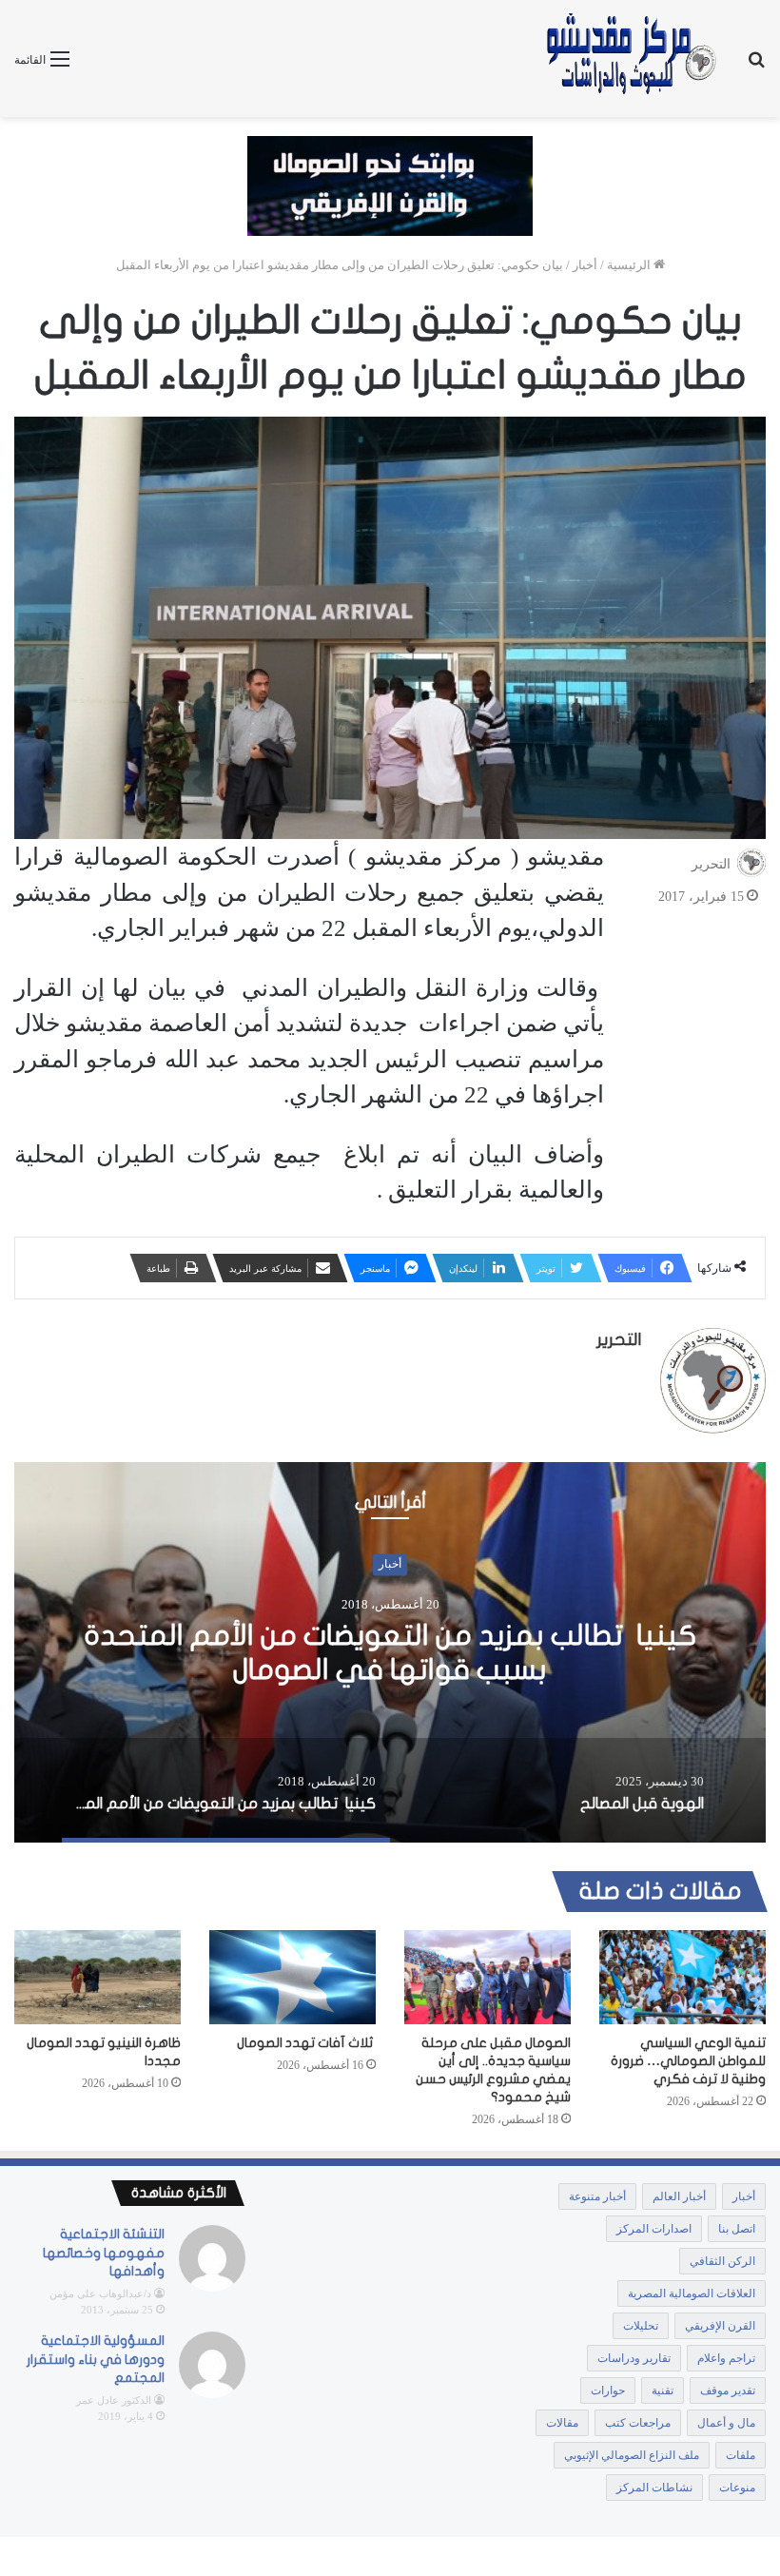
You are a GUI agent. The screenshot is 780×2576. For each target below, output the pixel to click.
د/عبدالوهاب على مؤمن (100, 2293)
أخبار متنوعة (597, 2196)
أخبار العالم (679, 2196)
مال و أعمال (726, 2423)
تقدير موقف (728, 2391)
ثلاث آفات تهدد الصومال (306, 2043)
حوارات (608, 2391)
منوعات (737, 2488)
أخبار (585, 265)
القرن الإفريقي (720, 2326)
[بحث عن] (756, 66)
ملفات (741, 2455)
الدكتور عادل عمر (114, 2400)
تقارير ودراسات (634, 2358)
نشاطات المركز (654, 2488)
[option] (390, 1652)
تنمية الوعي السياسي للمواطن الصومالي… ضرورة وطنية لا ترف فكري (688, 2061)
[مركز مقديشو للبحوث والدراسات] (630, 59)
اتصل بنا (737, 2229)
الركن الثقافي (722, 2261)
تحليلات (641, 2326)
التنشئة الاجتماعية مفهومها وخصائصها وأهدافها (104, 2253)
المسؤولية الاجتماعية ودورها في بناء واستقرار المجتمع (96, 2359)
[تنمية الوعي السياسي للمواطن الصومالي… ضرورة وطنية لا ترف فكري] (682, 1977)
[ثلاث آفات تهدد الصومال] (292, 1977)
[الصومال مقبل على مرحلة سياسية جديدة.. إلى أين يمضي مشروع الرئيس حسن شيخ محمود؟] (487, 1977)
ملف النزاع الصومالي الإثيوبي (632, 2455)
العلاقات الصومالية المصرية (692, 2293)
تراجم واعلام (726, 2358)
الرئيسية (630, 265)
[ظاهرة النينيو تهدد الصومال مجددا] (97, 1977)
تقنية (663, 2391)
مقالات (562, 2423)
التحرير (711, 864)
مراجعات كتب (638, 2423)
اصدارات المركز (654, 2229)
